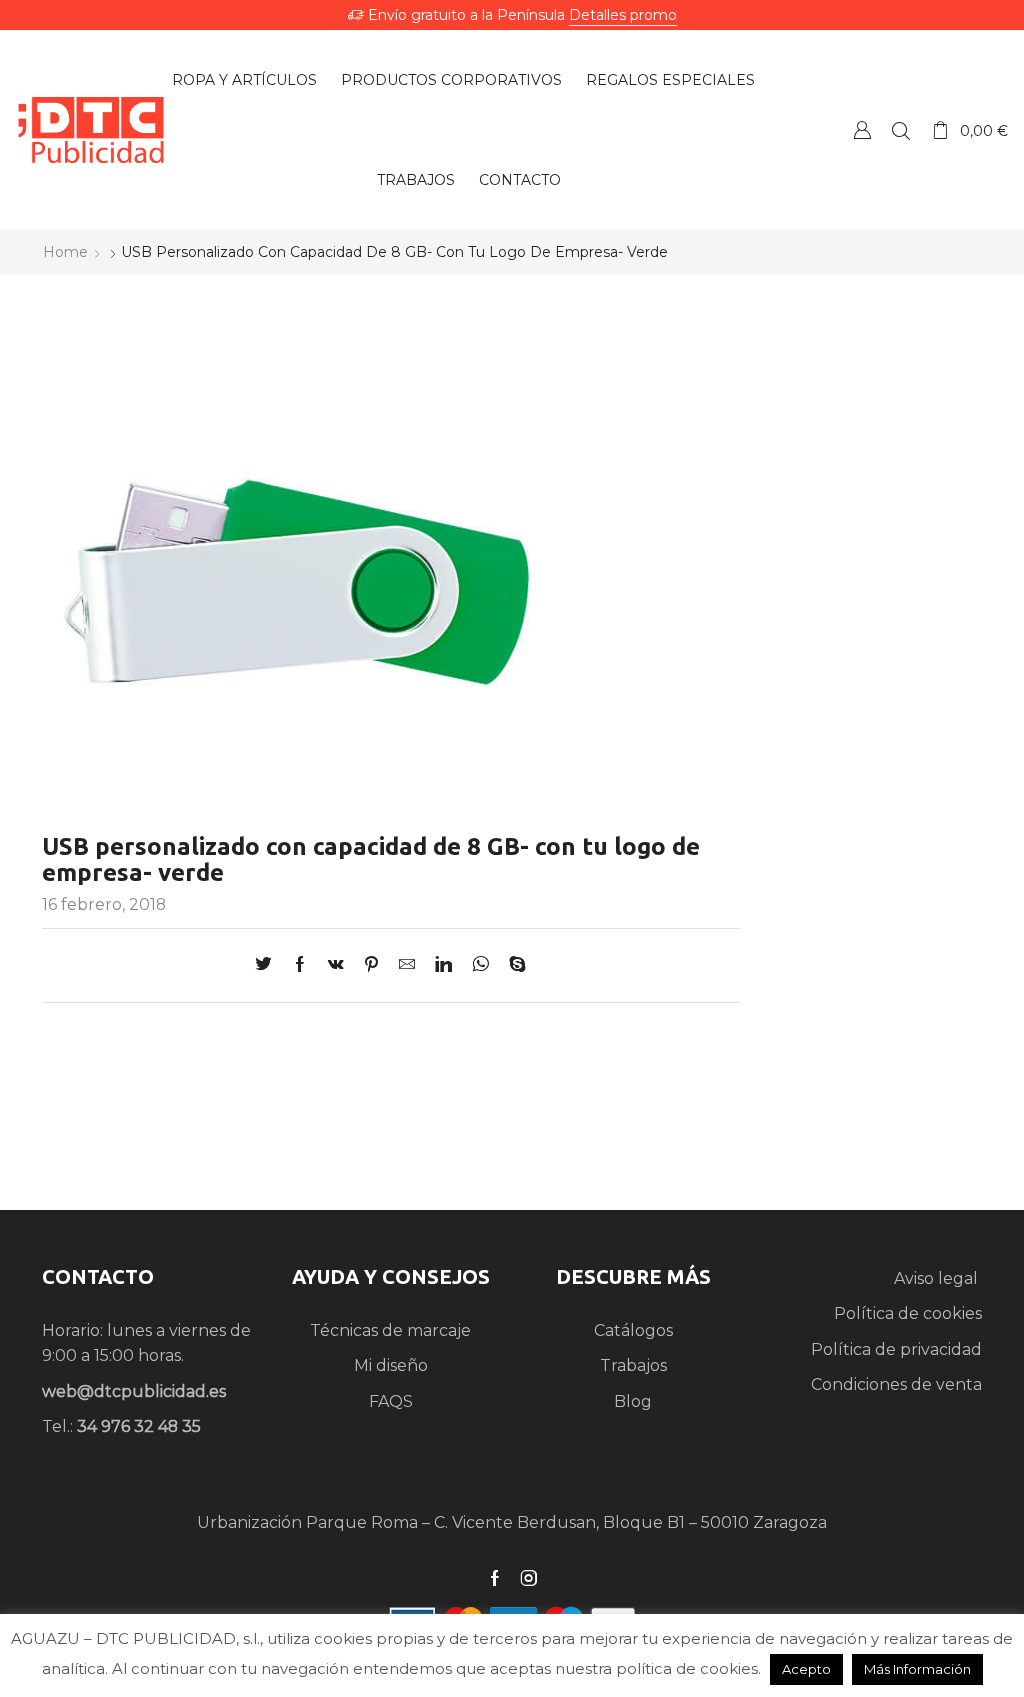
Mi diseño (391, 1365)
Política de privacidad (896, 1349)
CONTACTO (98, 1276)
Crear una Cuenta (862, 129)
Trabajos (416, 180)
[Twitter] (268, 965)
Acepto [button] (806, 1669)
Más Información (917, 1669)
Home (65, 252)
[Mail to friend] (407, 965)
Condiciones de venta (896, 1384)
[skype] (512, 965)
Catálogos (633, 1330)
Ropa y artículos (244, 80)
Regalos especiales (670, 80)
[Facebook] (300, 965)
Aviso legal (938, 1278)
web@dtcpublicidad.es (134, 1391)
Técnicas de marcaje (390, 1330)
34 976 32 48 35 (139, 1426)
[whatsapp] (480, 965)
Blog (633, 1401)
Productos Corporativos (451, 80)
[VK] (336, 965)
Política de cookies (908, 1313)
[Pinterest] (371, 965)
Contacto (520, 180)
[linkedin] (443, 965)
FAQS (391, 1401)
